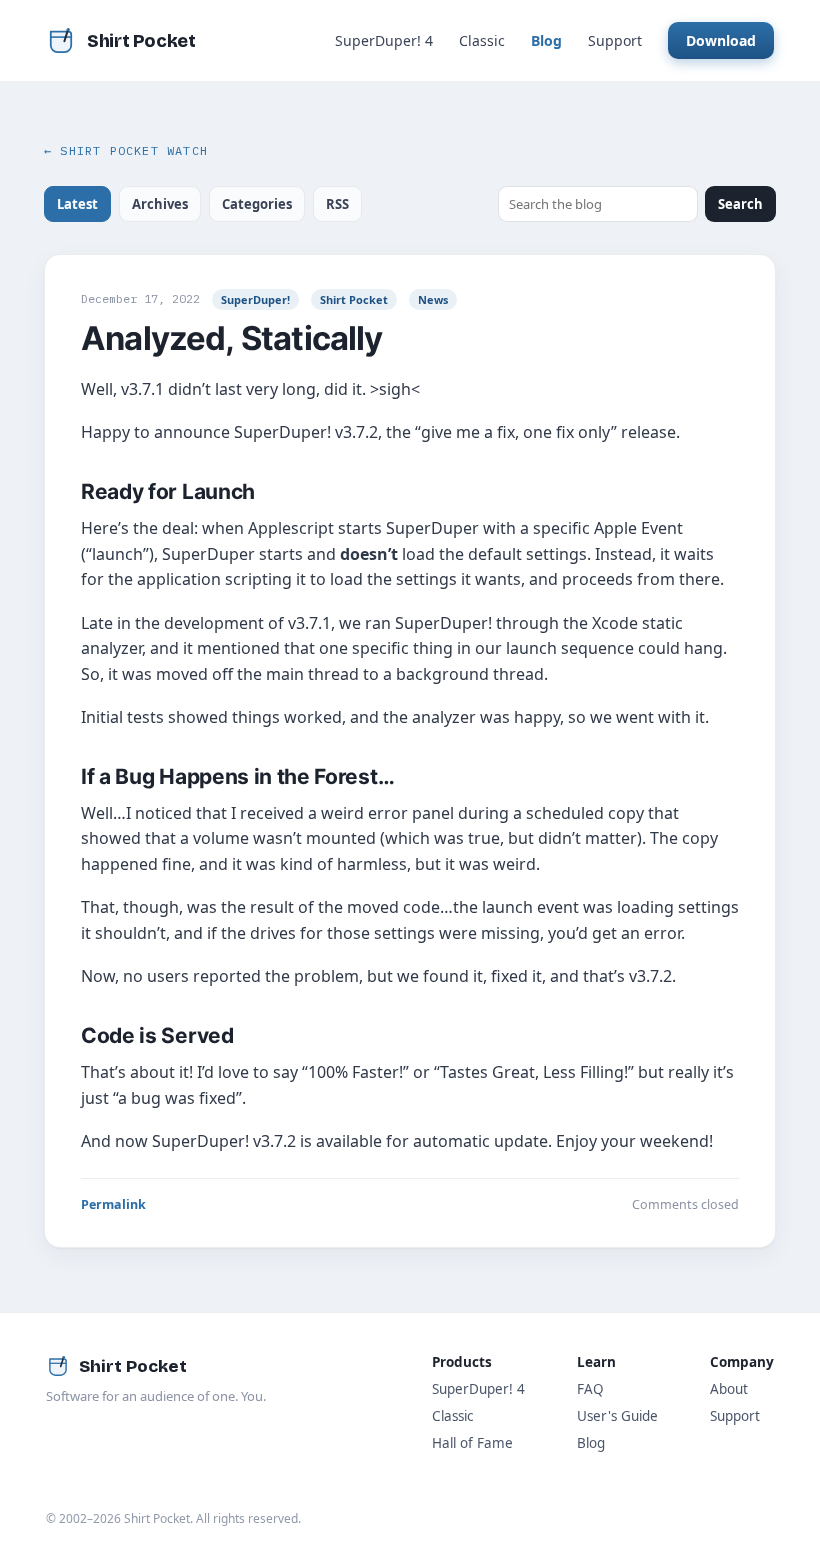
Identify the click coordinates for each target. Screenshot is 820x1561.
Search (740, 204)
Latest (77, 204)
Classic (482, 40)
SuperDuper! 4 (384, 40)
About (729, 1389)
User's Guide (617, 1416)
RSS (337, 204)
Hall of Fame (472, 1443)
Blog (546, 40)
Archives (160, 204)
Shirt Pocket (354, 299)
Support (615, 40)
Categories (257, 204)
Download (721, 40)
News (433, 299)
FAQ (590, 1389)
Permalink (113, 1204)
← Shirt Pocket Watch (126, 150)
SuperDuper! (255, 299)
